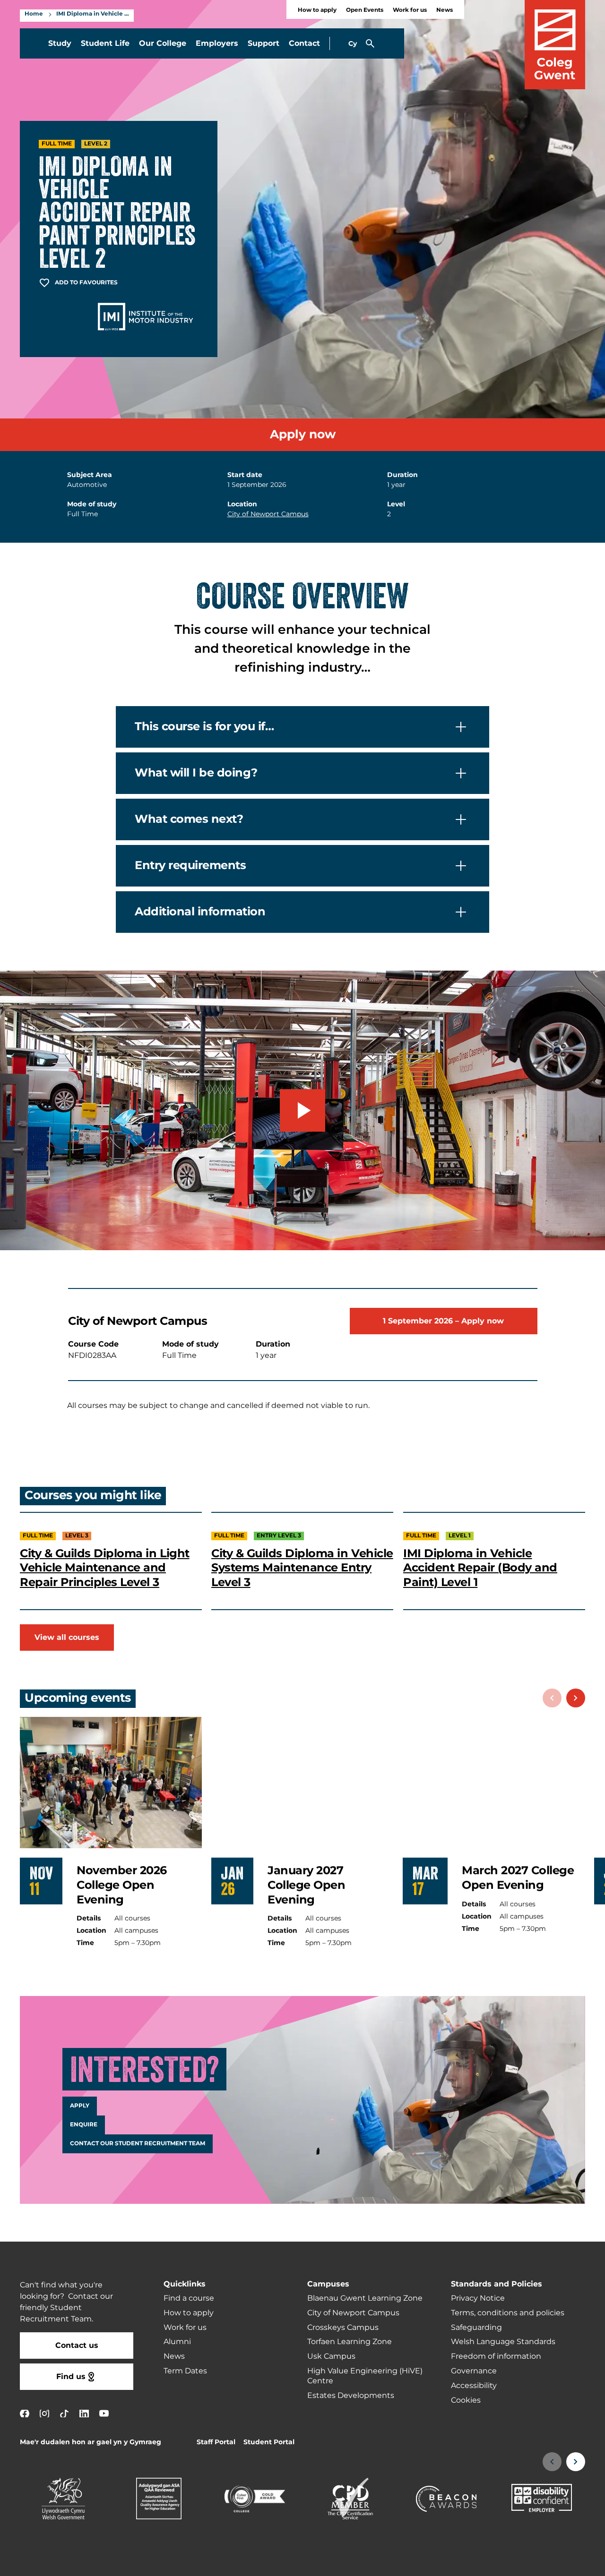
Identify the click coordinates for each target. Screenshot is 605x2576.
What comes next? (189, 819)
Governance (474, 2371)
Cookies (466, 2400)
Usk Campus (331, 2356)
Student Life (105, 43)
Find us (71, 2377)
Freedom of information (496, 2356)
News (445, 10)
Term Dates (185, 2371)
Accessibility (474, 2386)
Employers (217, 43)
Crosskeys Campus (343, 2328)
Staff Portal (216, 2442)
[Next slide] (576, 1698)
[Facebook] (25, 2414)
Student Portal (269, 2442)
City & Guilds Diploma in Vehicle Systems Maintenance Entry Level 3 (302, 1568)
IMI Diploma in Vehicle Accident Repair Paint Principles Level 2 (93, 14)
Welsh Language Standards (503, 2342)
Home (34, 14)
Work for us (410, 10)
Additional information (200, 911)
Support (264, 43)
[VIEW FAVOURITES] (540, 2563)
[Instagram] (44, 2414)
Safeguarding (476, 2328)
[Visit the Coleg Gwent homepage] (555, 45)
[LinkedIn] (84, 2414)
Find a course (189, 2298)
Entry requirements (190, 865)
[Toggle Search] (370, 43)
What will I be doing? (196, 772)
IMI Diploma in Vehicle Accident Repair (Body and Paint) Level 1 (480, 1568)
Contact (304, 43)
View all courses (67, 1638)
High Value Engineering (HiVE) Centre (365, 2376)
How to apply (317, 10)
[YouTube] (104, 2414)
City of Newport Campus (268, 514)
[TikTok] (64, 2414)
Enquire (84, 2125)
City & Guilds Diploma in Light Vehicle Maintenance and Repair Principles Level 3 (105, 1568)
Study (60, 43)
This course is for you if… (204, 726)
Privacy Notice (478, 2298)
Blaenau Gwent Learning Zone (365, 2298)
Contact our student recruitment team (138, 2144)
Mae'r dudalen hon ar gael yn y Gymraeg (91, 2442)
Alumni (177, 2342)
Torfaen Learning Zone (350, 2342)
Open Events (365, 10)
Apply (80, 2106)
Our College (163, 43)
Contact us (77, 2346)
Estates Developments (351, 2396)
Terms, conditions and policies (508, 2313)
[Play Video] (302, 1110)
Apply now (303, 435)
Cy (353, 44)
